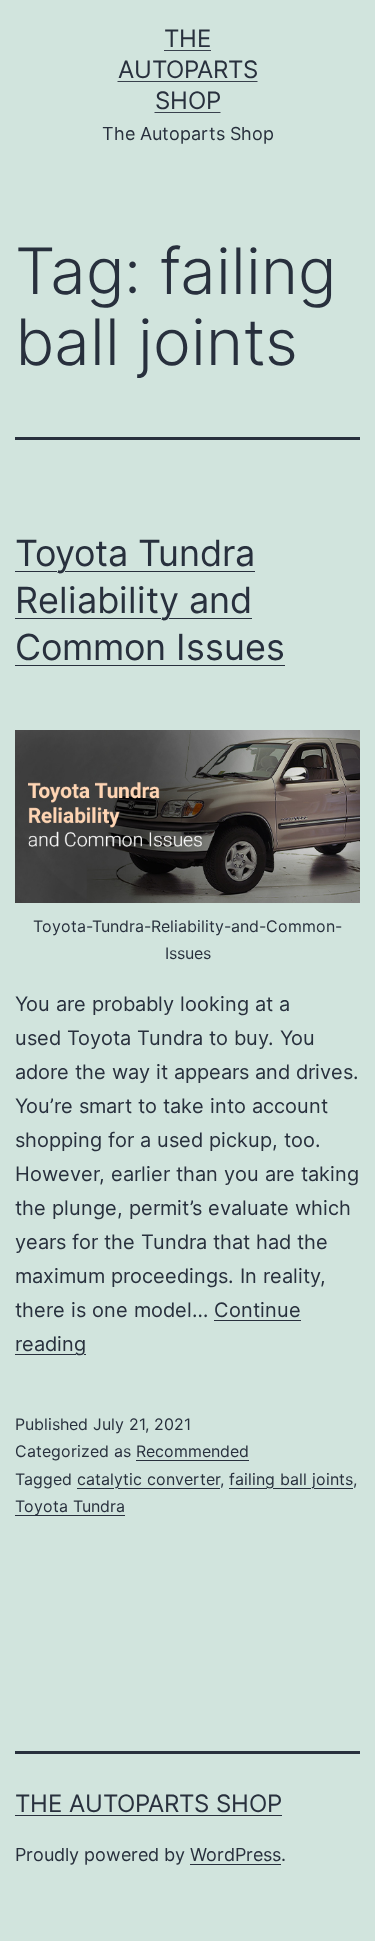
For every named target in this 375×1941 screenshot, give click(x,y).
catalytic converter (148, 1479)
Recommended (192, 1451)
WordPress (235, 1854)
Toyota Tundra (70, 1506)
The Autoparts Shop (188, 69)
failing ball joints (291, 1479)
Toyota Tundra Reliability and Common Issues (150, 600)
